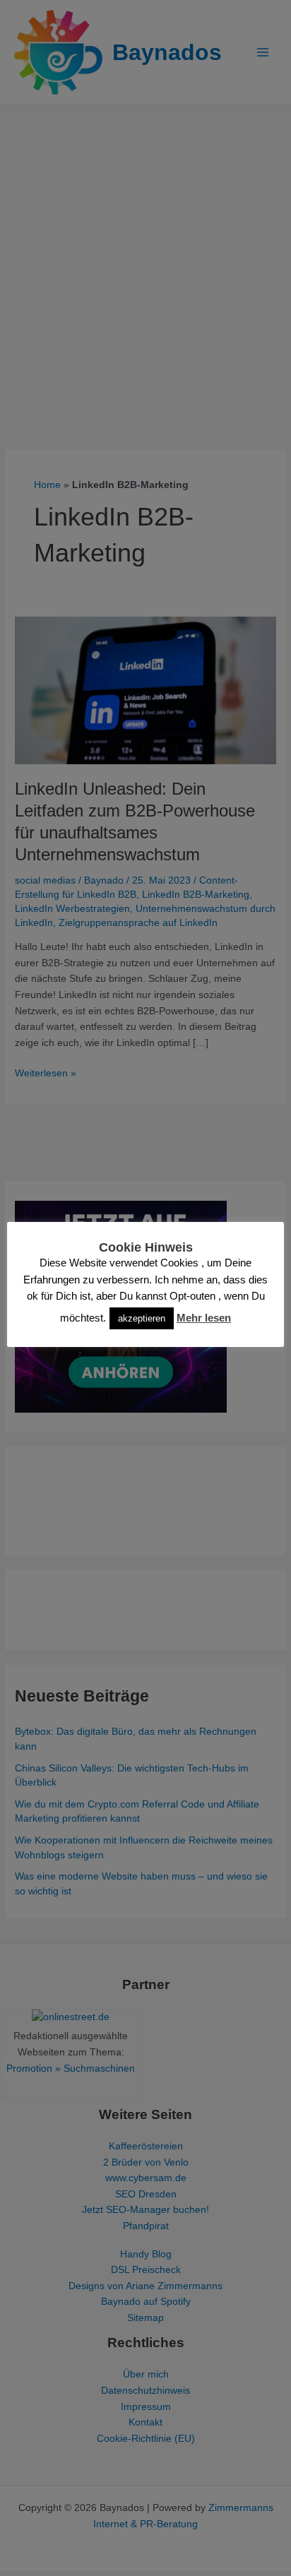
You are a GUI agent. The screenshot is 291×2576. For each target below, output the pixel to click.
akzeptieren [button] (142, 1318)
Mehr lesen (204, 1318)
